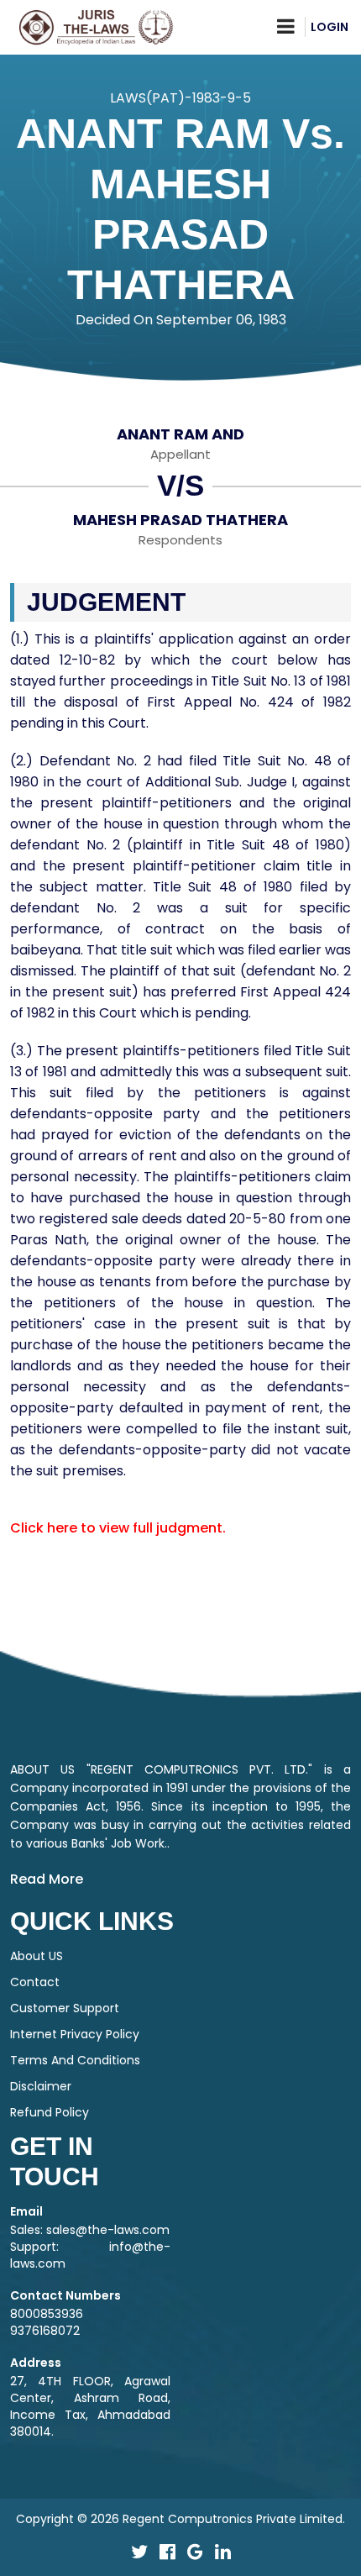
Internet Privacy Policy (75, 2034)
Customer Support (65, 2008)
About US (37, 1956)
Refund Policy (50, 2112)
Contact (35, 1982)
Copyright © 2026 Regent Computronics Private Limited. (180, 2519)
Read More (47, 1879)
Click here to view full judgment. (118, 1528)
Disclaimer (41, 2086)
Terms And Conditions (75, 2060)
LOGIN (330, 27)
